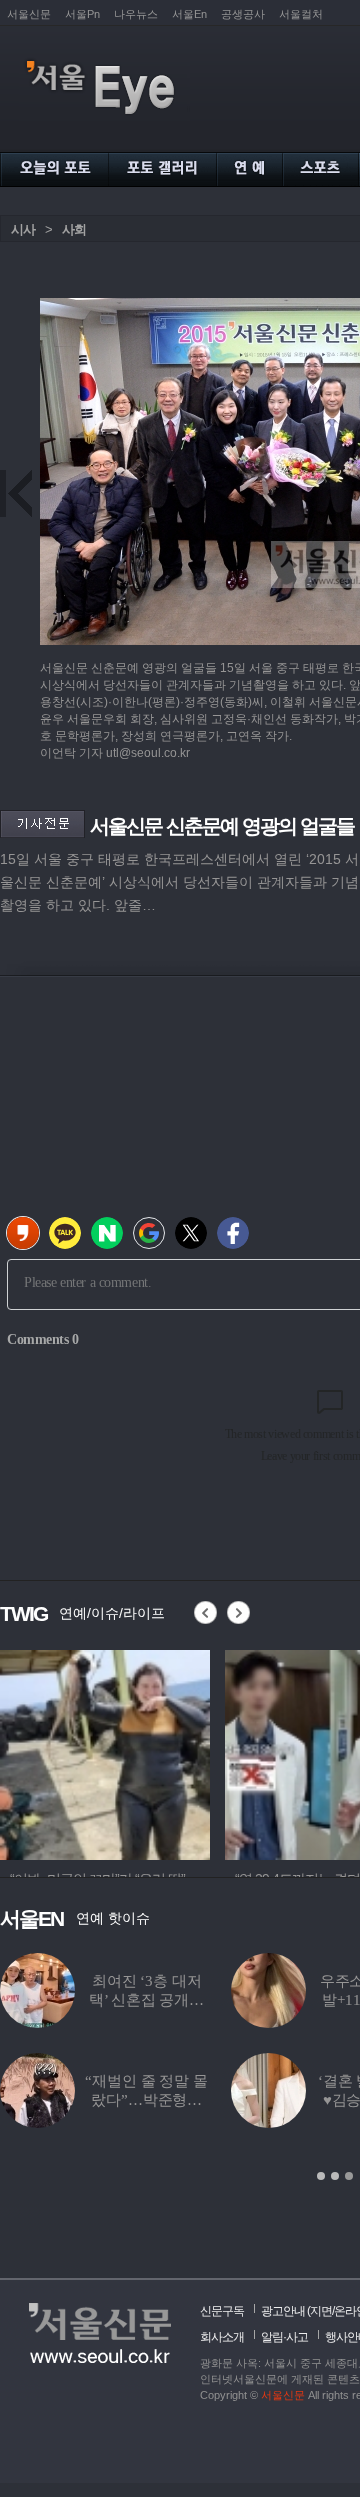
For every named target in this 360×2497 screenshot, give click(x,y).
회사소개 (222, 2337)
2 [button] (335, 2176)
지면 (321, 2311)
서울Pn (82, 14)
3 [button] (349, 2176)
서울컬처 (301, 14)
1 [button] (321, 2176)
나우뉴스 (136, 14)
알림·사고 (284, 2337)
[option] (105, 1752)
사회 (74, 229)
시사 (23, 229)
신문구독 (222, 2311)
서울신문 (29, 14)
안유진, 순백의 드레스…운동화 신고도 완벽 (121, 2100)
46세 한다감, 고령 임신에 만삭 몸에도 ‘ (121, 2000)
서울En (189, 14)
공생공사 (243, 14)
